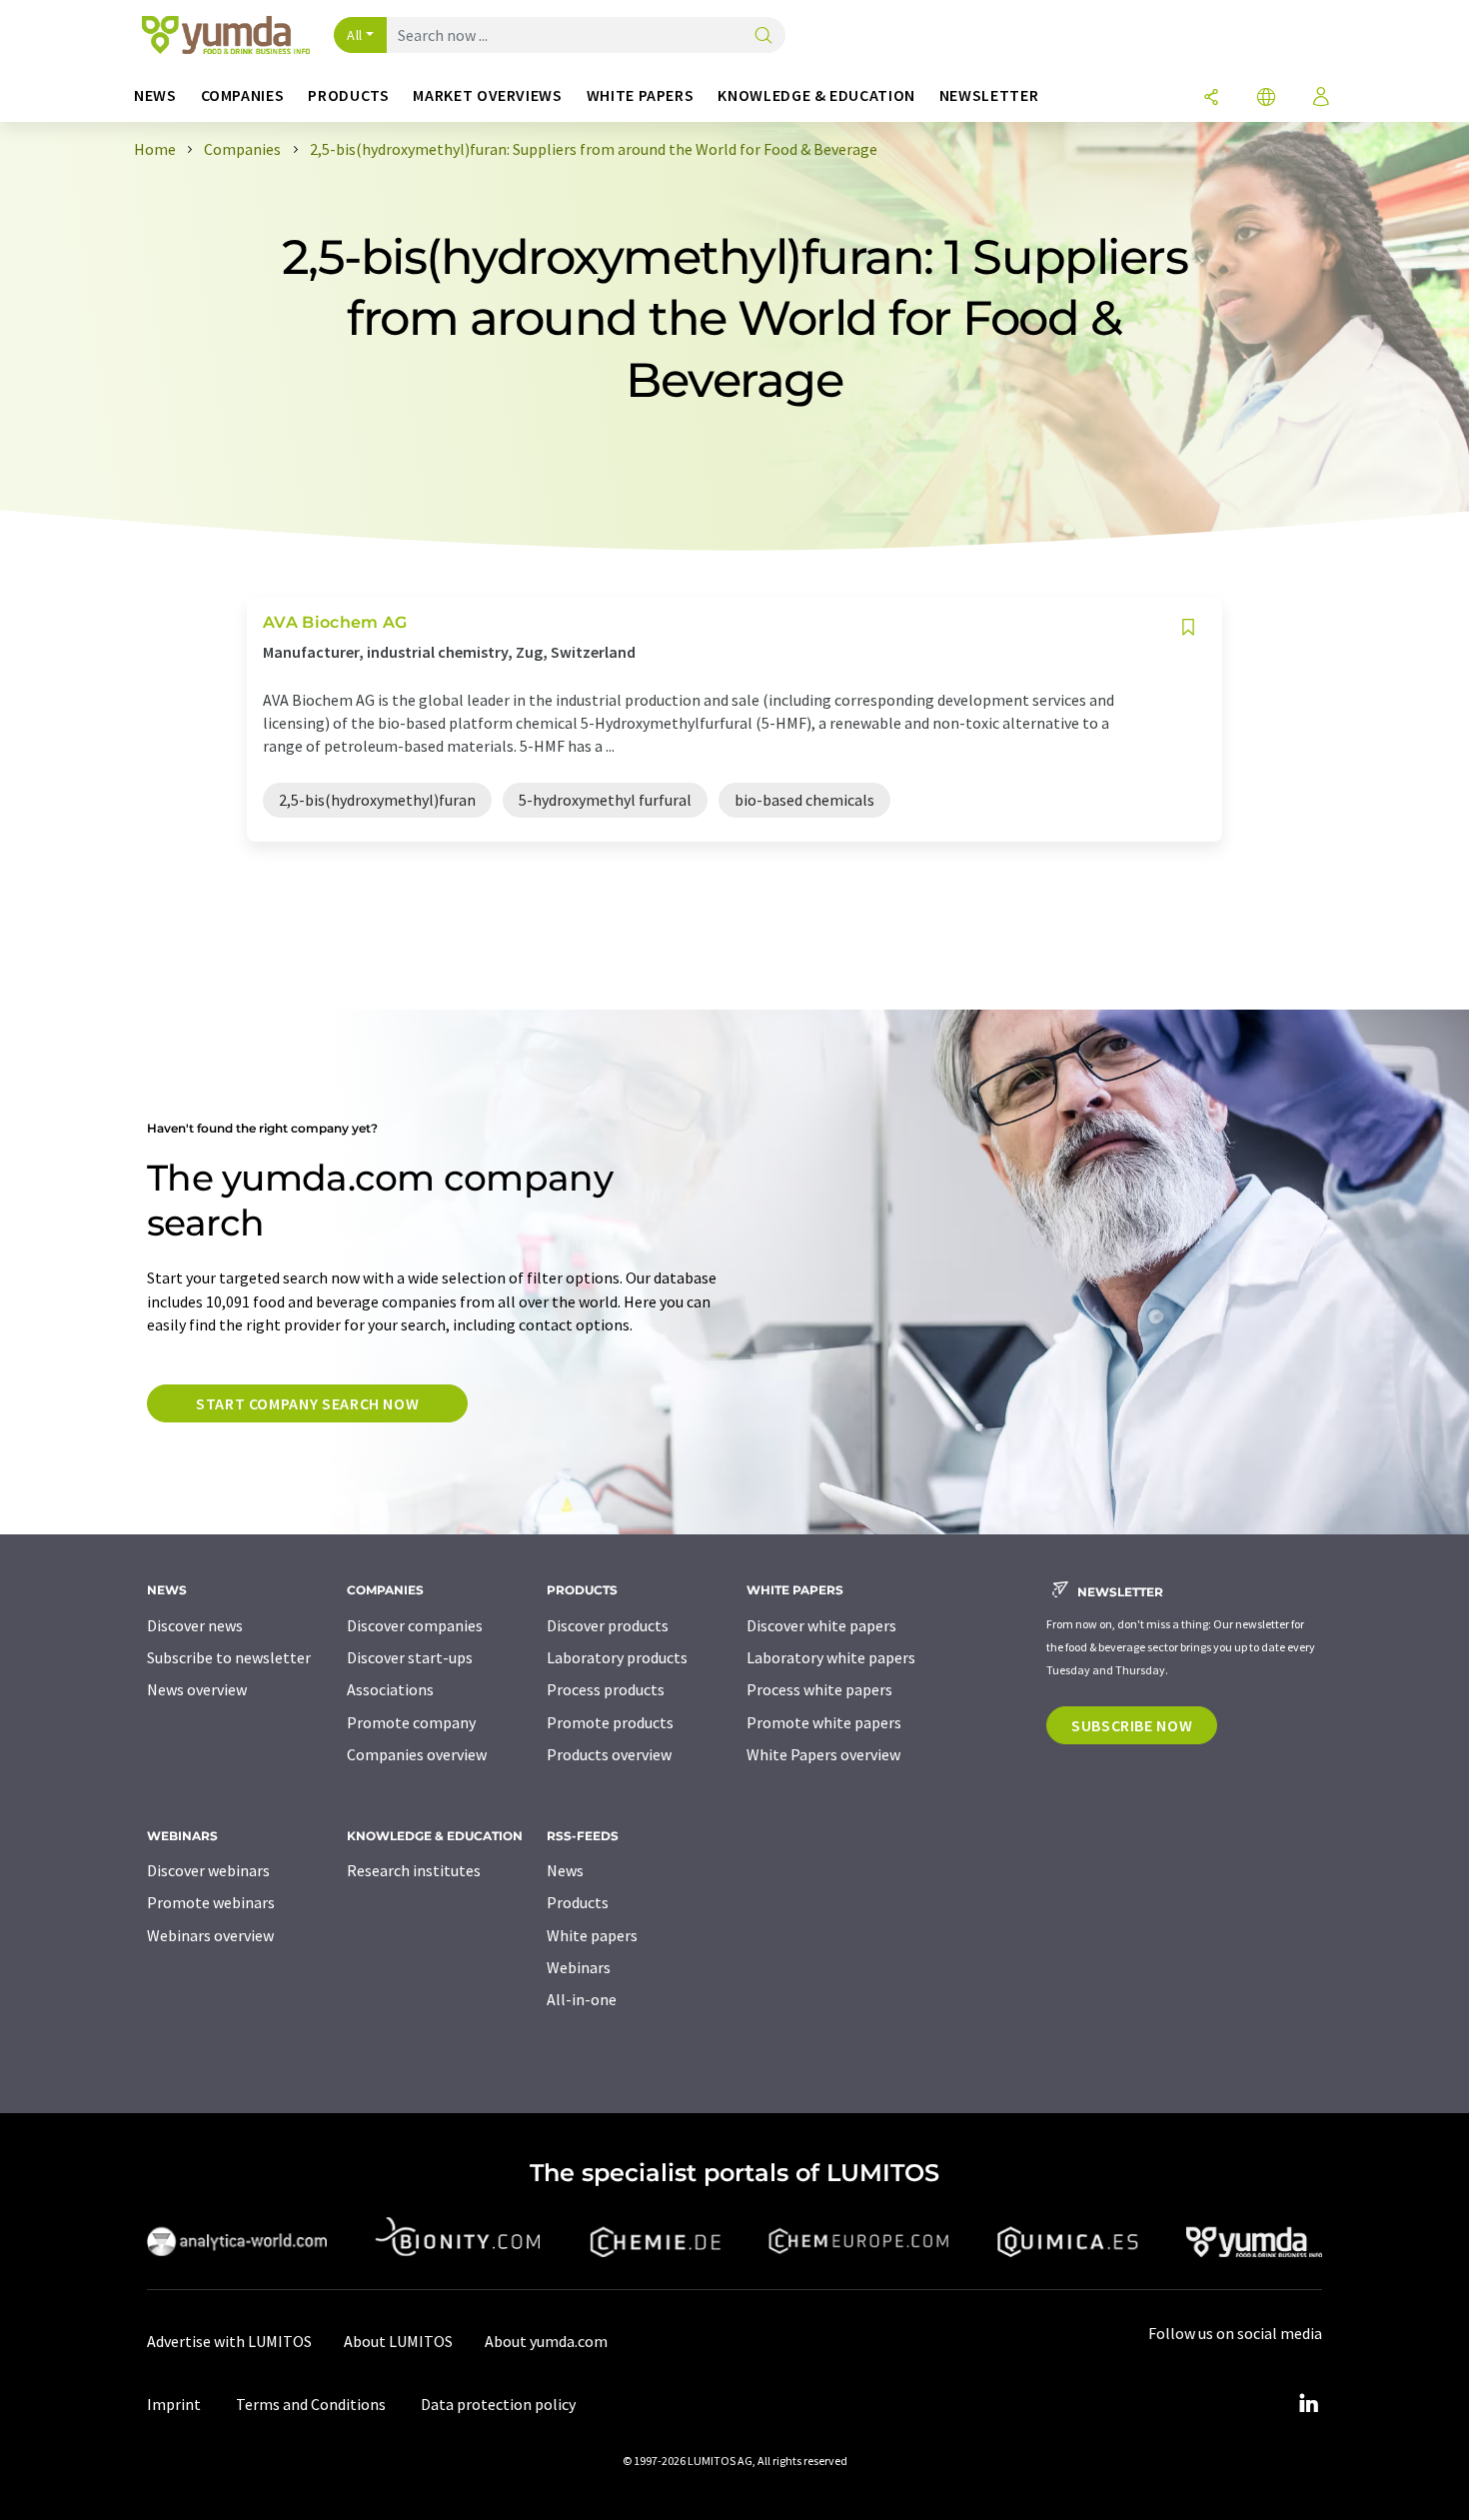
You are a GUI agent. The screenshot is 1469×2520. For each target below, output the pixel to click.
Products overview (609, 1754)
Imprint (174, 2404)
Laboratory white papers (831, 1657)
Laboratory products (617, 1657)
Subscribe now (1132, 1725)
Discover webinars (208, 1870)
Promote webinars (211, 1902)
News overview (197, 1689)
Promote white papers (824, 1722)
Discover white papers (821, 1625)
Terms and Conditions (311, 2404)
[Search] (763, 36)
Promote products (610, 1722)
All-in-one (582, 1999)
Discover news (195, 1625)
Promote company (411, 1722)
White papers (592, 1935)
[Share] (1211, 98)
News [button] (155, 95)
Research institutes (414, 1870)
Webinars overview (210, 1935)
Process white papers (819, 1689)
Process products (606, 1689)
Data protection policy (498, 2404)
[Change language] (1266, 98)
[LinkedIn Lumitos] (1308, 2404)
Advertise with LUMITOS (229, 2341)
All (355, 35)
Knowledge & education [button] (816, 95)
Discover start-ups (410, 1657)
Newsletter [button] (989, 95)
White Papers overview (823, 1754)
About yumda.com (546, 2341)
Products (578, 1902)
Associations (390, 1689)
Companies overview (417, 1754)
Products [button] (348, 95)
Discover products (608, 1625)
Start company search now (307, 1403)
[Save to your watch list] (1188, 627)
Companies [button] (243, 95)
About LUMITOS (398, 2341)
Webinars (579, 1967)
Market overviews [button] (487, 95)
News (565, 1870)
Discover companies (415, 1625)
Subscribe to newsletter (229, 1657)
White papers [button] (641, 95)
